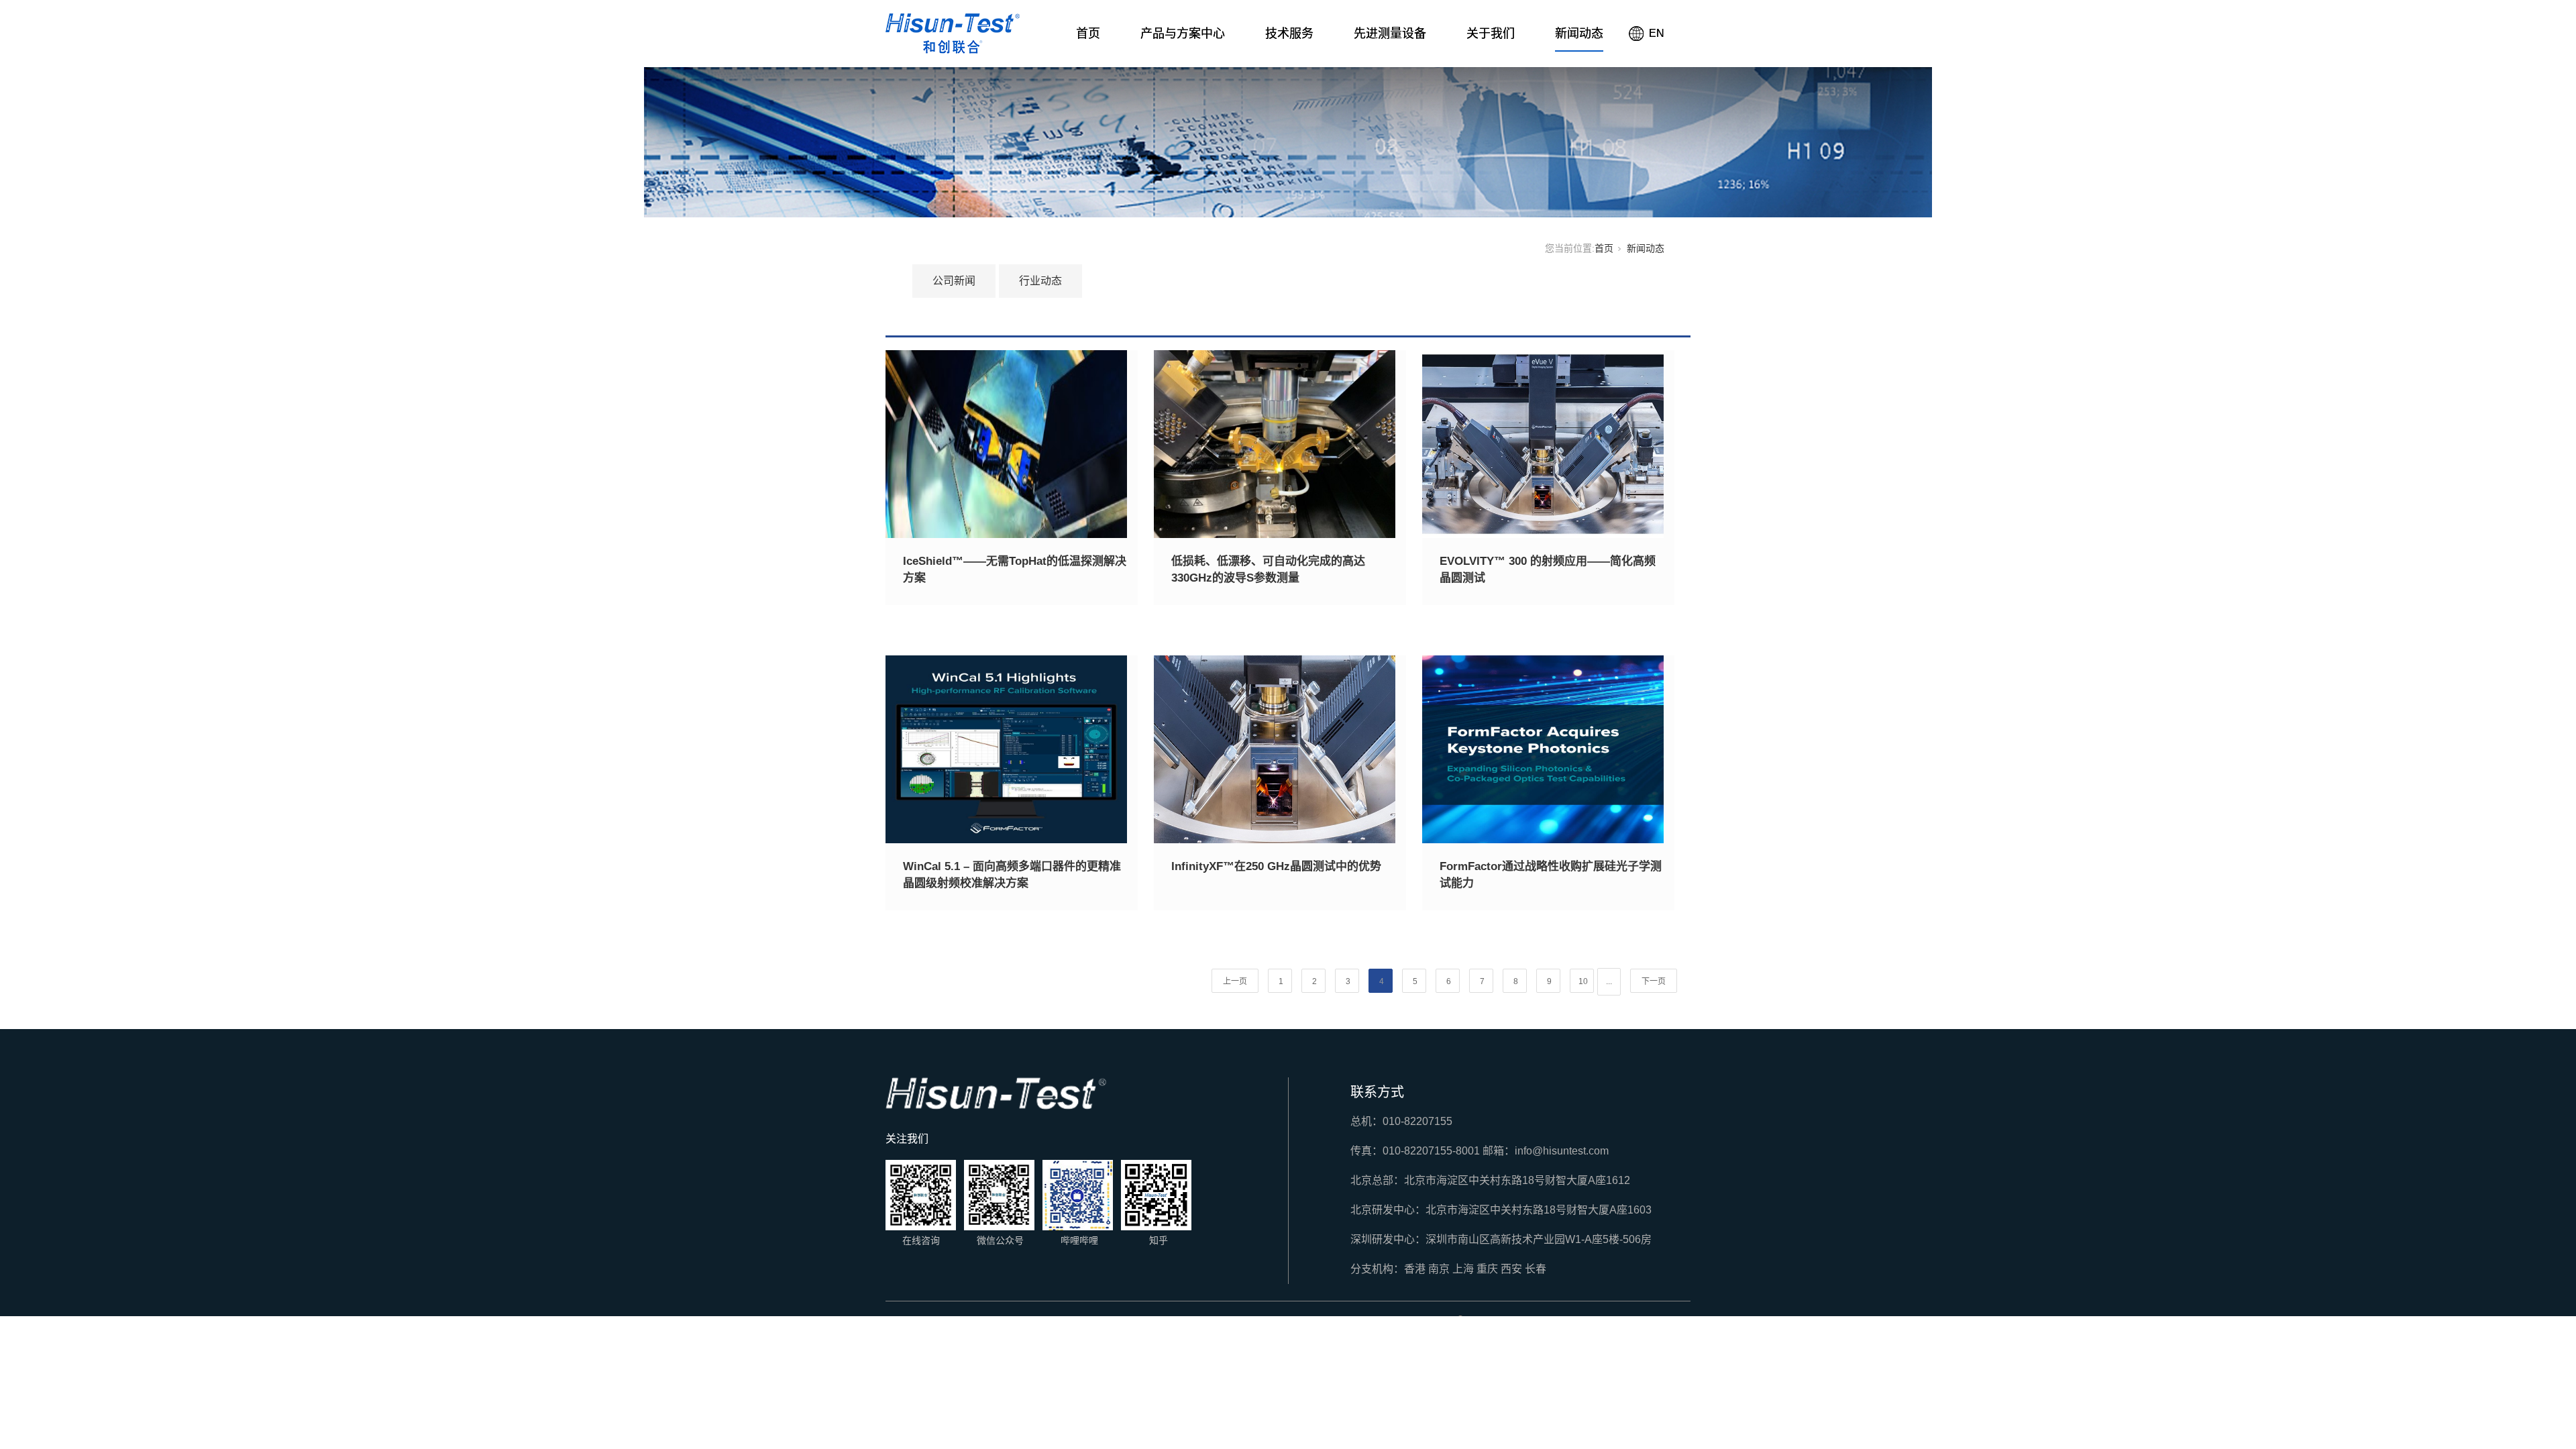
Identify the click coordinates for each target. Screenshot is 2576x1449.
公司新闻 (954, 281)
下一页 (1654, 981)
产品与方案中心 (1183, 34)
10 (1583, 981)
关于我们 (1491, 34)
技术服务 (1289, 34)
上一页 (1235, 981)
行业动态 (1040, 281)
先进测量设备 (1390, 34)
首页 (1088, 34)
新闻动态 (1579, 34)
